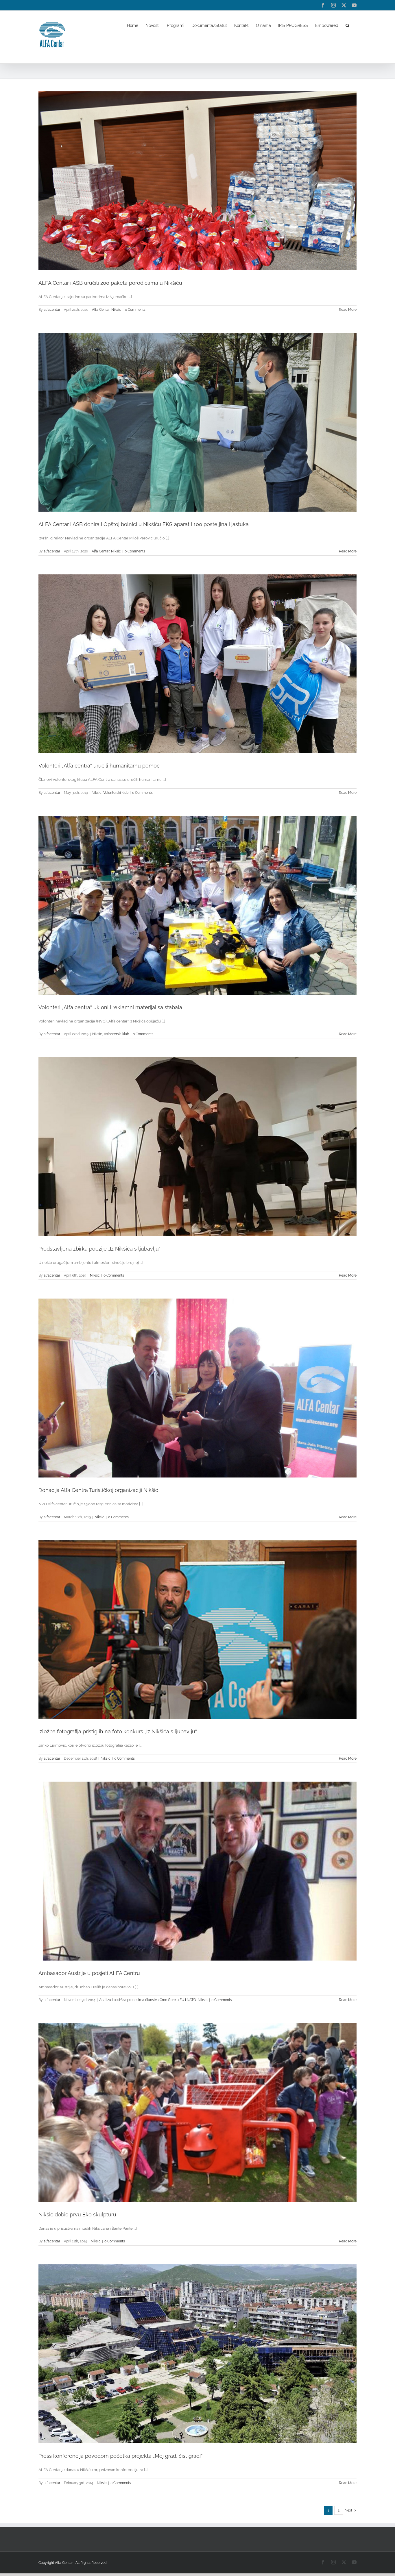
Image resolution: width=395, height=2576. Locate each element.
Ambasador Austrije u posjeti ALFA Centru (89, 1973)
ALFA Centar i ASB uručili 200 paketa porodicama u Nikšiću (110, 283)
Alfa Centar (101, 310)
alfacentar (52, 310)
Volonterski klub (116, 793)
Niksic (116, 310)
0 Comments (135, 310)
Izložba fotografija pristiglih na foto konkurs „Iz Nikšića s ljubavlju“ (118, 1731)
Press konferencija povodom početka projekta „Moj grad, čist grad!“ (121, 2456)
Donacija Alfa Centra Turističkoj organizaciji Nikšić (98, 1490)
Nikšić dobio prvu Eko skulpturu (77, 2215)
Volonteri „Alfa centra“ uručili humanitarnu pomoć (99, 766)
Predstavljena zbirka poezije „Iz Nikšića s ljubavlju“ (99, 1249)
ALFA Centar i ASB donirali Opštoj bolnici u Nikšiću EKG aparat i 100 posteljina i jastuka (144, 524)
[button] (347, 25)
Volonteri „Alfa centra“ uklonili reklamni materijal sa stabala (110, 1007)
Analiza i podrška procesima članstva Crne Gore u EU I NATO (148, 2000)
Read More (348, 310)
